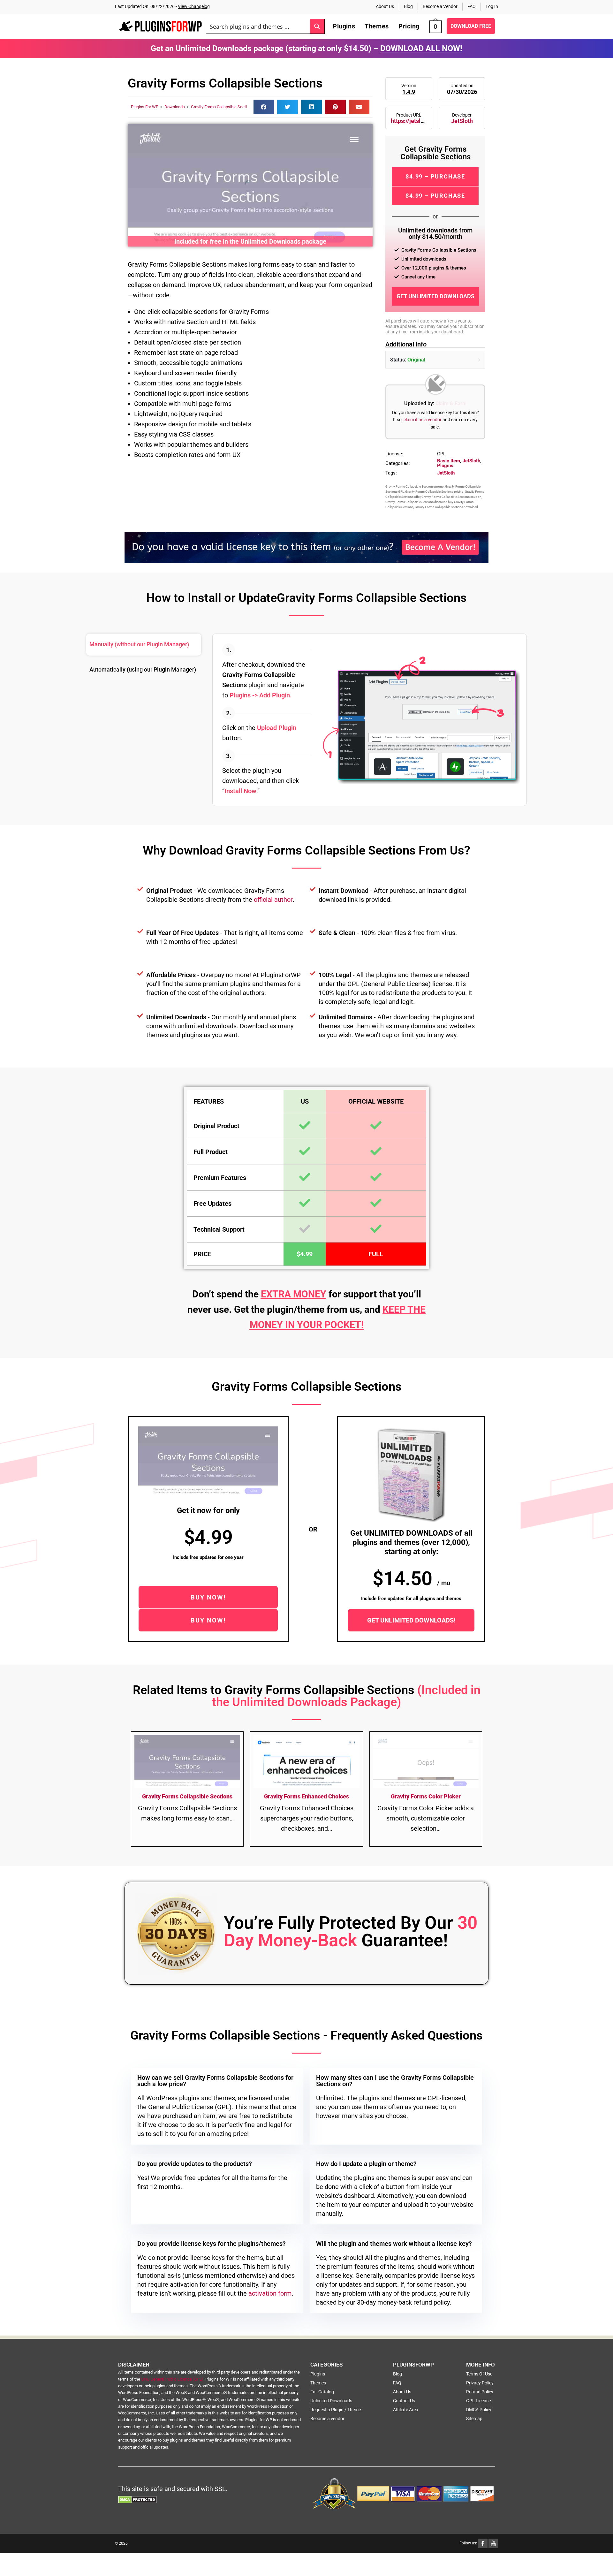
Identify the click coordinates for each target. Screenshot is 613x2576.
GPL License (478, 2401)
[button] (264, 107)
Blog (408, 6)
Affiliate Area (406, 2410)
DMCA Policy (479, 2410)
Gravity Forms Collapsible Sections (222, 107)
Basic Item (449, 461)
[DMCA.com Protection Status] (137, 2499)
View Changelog (194, 6)
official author (273, 900)
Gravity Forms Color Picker (426, 1796)
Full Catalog (322, 2392)
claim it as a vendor (423, 420)
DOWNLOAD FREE (471, 26)
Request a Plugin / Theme (336, 2410)
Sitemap (474, 2419)
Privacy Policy (480, 2383)
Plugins (445, 466)
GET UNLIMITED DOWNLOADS (435, 296)
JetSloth (462, 121)
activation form (270, 2293)
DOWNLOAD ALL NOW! (421, 48)
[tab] (144, 645)
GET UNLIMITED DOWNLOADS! (411, 1620)
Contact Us (404, 2401)
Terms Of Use (479, 2374)
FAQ (472, 6)
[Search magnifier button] (317, 26)
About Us (385, 6)
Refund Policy (480, 2392)
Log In (492, 6)
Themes (318, 2383)
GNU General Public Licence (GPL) (172, 2379)
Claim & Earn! (451, 403)
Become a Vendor (440, 6)
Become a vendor (327, 2419)
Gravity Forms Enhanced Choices (306, 1796)
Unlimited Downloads (331, 2401)
